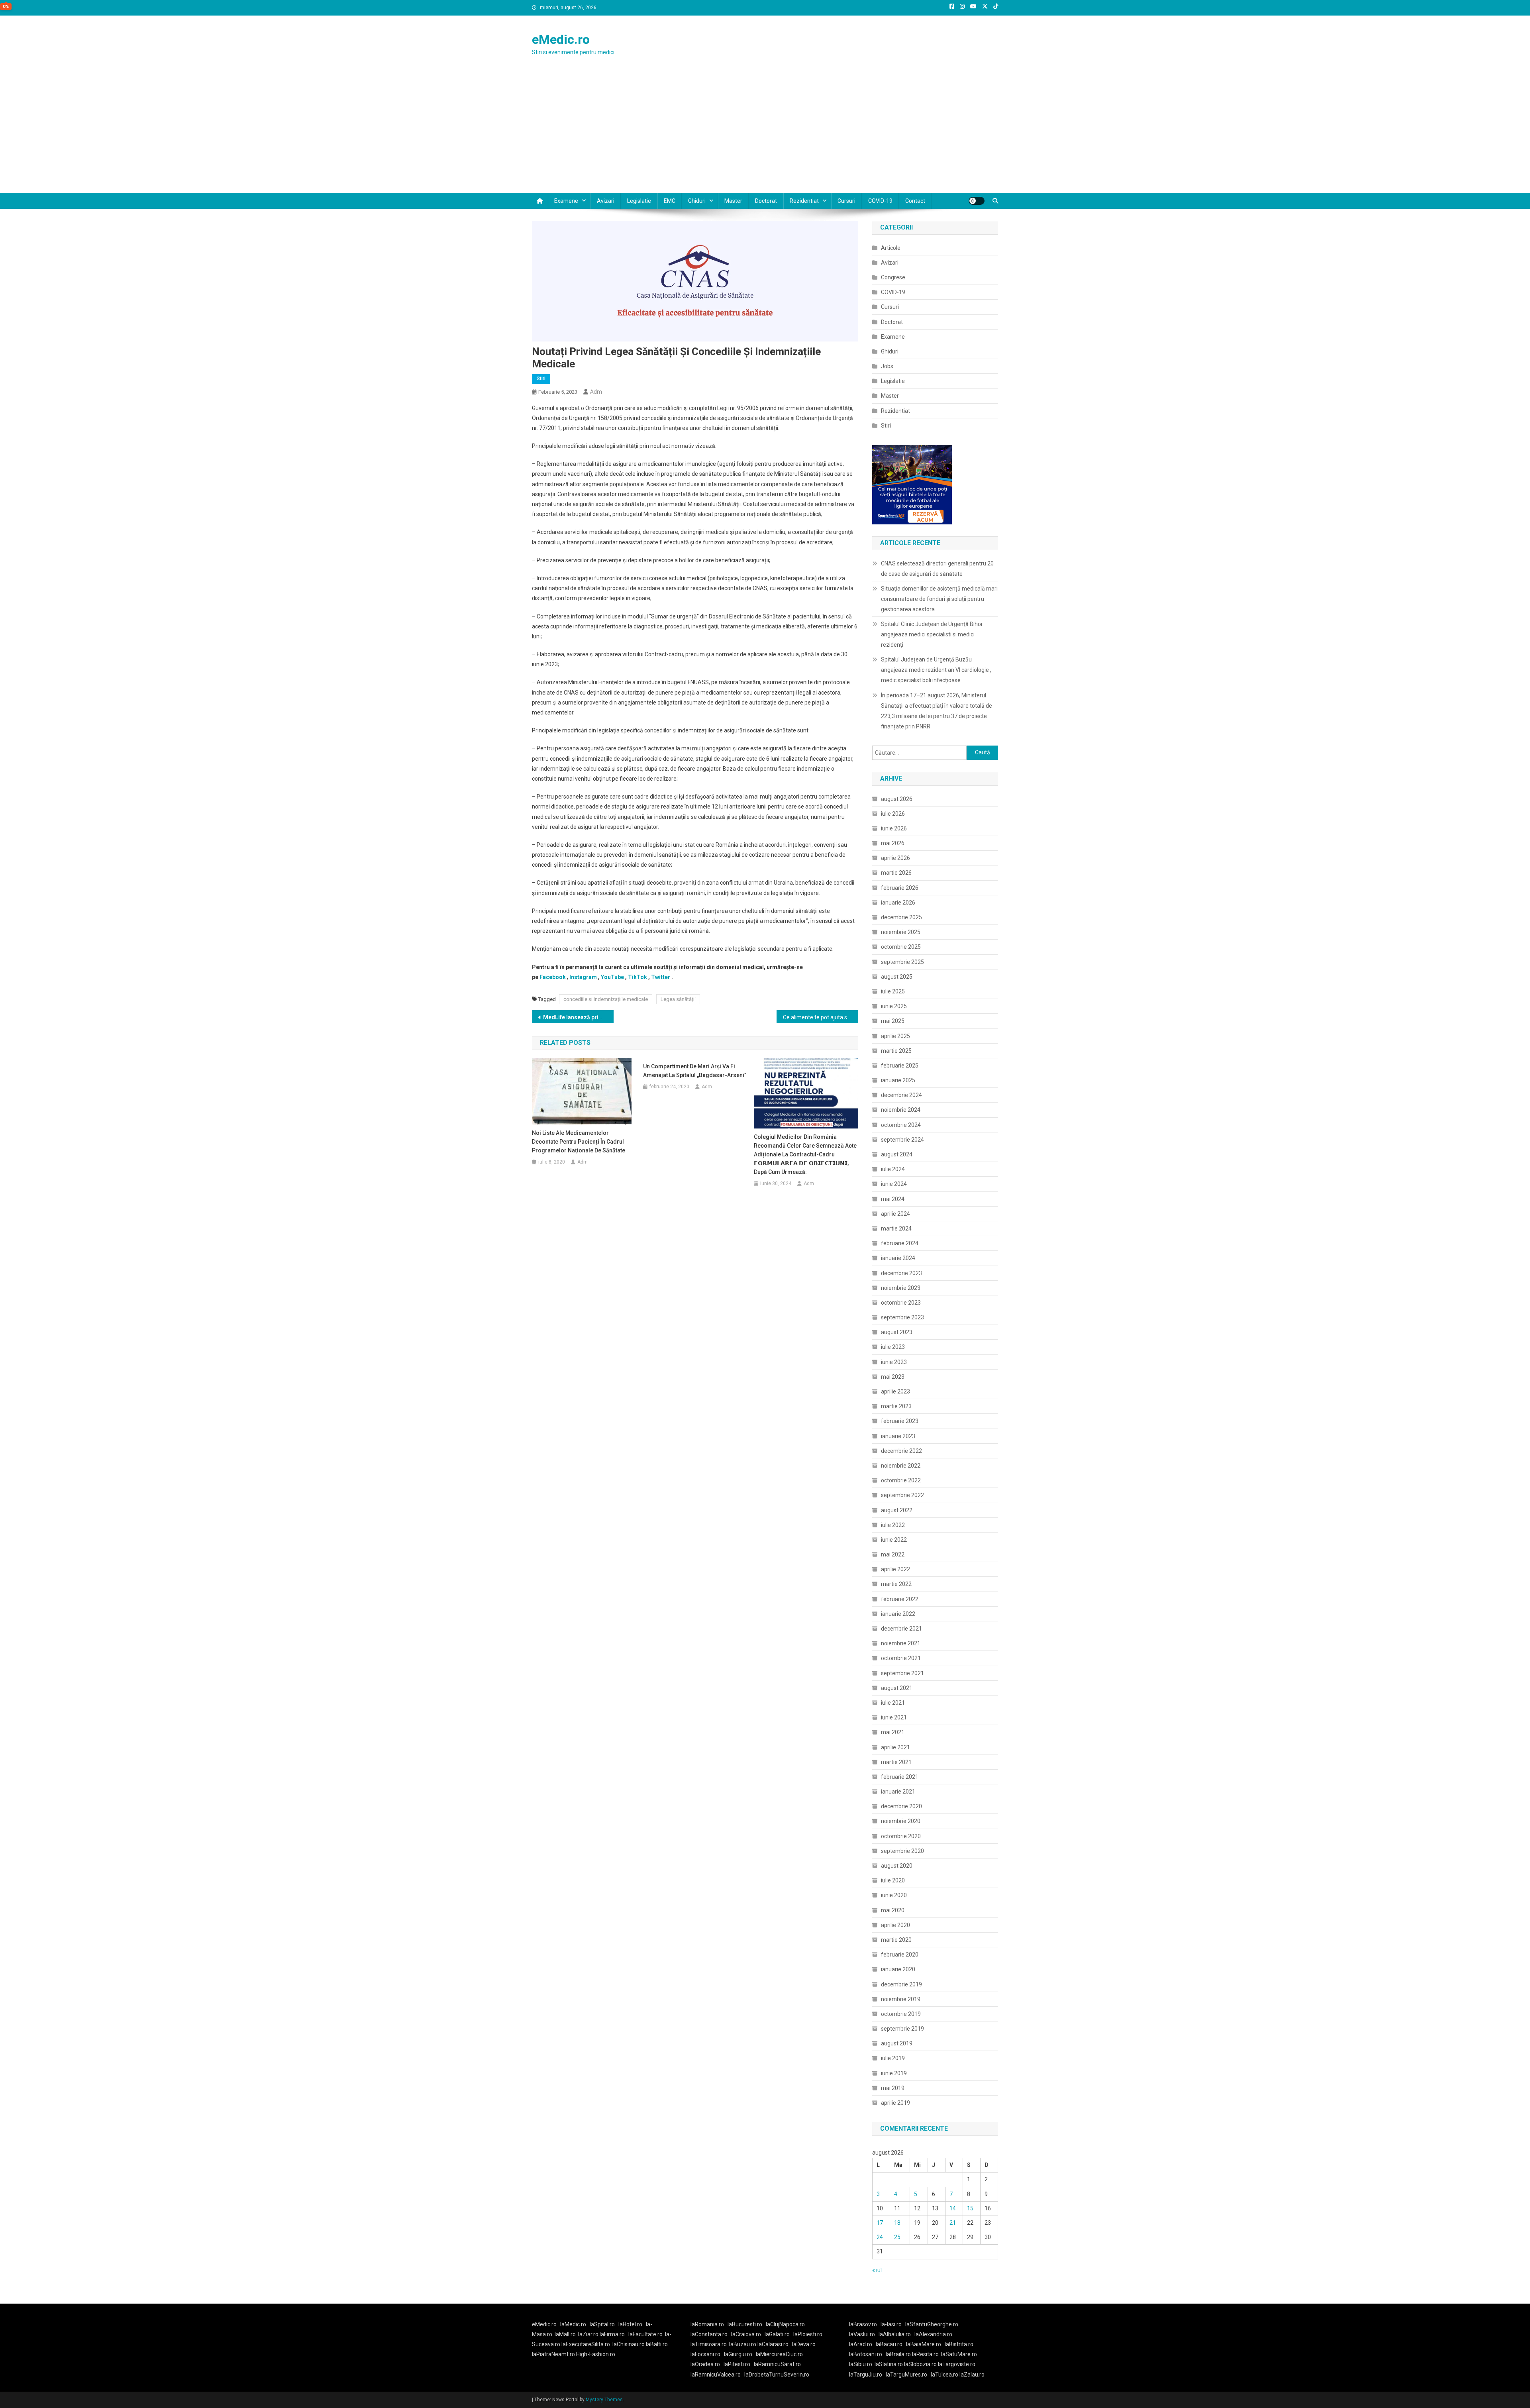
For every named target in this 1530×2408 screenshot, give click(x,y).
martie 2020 (896, 1940)
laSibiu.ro (861, 2364)
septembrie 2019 (902, 2029)
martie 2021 (896, 1762)
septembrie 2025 (902, 962)
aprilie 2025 (895, 1036)
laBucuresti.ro (745, 2324)
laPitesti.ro (737, 2364)
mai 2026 (893, 843)
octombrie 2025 (901, 947)
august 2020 (897, 1866)
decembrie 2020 (901, 1806)
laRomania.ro (707, 2324)
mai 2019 (893, 2088)
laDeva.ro (804, 2344)
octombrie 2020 (901, 1836)
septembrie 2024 (902, 1140)
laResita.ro (925, 2354)
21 (953, 2223)
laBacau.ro (889, 2344)
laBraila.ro (898, 2354)
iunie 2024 (894, 1184)
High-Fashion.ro (596, 2354)
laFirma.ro (612, 2334)
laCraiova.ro (746, 2334)
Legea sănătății (678, 999)
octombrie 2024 (901, 1125)
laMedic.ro (574, 2324)
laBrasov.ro (863, 2324)
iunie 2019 (894, 2073)
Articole (891, 248)
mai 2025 (893, 1021)
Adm (596, 392)
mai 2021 (893, 1732)
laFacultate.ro (645, 2334)
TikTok (637, 977)
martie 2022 (896, 1584)
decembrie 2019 (901, 1984)
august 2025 (897, 977)
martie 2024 (896, 1229)
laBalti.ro (657, 2344)
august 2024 (897, 1154)
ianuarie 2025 (898, 1080)
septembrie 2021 (902, 1673)
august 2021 (897, 1688)
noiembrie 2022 (901, 1466)
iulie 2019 (893, 2058)
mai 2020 (893, 1910)
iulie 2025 (893, 991)
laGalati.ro (777, 2334)
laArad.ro (861, 2344)
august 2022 (897, 1510)
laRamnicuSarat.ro (777, 2364)
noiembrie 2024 (901, 1110)
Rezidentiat (804, 201)
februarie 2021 (900, 1777)
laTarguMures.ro (906, 2375)
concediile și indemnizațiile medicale (606, 999)
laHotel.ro (630, 2324)
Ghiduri (697, 201)
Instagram (583, 977)
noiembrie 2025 (901, 932)
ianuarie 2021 (898, 1792)
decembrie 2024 (901, 1095)
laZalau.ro (972, 2375)
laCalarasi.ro (773, 2344)
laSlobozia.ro (920, 2364)
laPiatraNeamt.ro (553, 2354)
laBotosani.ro (866, 2354)
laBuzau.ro (743, 2344)
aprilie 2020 (895, 1925)
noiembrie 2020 (901, 1821)
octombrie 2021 (901, 1658)
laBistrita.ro (959, 2344)
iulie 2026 (893, 814)
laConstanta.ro (709, 2334)
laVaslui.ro (864, 2334)
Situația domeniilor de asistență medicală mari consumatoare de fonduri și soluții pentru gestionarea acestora (939, 599)
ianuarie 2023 (898, 1436)
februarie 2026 (900, 888)
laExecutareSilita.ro (586, 2344)
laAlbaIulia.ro (895, 2334)
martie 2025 (896, 1051)
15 (970, 2208)
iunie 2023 (894, 1362)
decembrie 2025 (901, 917)
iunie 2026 (894, 828)
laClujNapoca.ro (785, 2324)
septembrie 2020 (902, 1851)
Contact (915, 201)
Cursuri (846, 201)
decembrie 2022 (901, 1451)
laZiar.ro (589, 2334)
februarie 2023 (900, 1421)
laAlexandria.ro (933, 2334)
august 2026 (897, 799)
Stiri (541, 379)
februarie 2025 (900, 1066)
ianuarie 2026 (898, 903)
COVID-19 (880, 201)
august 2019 (897, 2043)
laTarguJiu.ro (867, 2375)
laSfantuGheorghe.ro (932, 2324)
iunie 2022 (894, 1540)
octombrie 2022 (901, 1480)
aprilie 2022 (895, 1569)
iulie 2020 (893, 1880)
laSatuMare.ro (959, 2354)
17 (880, 2223)
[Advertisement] (765, 133)
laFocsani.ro (705, 2354)
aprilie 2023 (895, 1391)
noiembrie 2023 (901, 1288)
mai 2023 (893, 1377)
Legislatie (639, 201)
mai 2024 (893, 1199)
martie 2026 (896, 873)
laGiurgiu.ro (740, 2354)
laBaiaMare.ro (924, 2344)
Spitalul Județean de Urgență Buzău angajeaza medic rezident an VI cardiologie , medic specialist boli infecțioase (936, 670)
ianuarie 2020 (898, 1969)
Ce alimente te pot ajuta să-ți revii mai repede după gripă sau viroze (821, 1017)
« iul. (878, 2270)
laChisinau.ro (629, 2344)
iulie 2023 (893, 1347)
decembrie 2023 (901, 1273)
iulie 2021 (893, 1703)
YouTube (612, 977)
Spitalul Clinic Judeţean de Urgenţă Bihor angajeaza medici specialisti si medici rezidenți (932, 634)
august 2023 (897, 1332)
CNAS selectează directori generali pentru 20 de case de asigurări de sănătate (937, 569)
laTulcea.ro (945, 2375)
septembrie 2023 (902, 1317)
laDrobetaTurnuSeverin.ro (777, 2375)
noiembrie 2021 (901, 1643)
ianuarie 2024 (898, 1258)
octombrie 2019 (901, 2014)
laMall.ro (565, 2334)
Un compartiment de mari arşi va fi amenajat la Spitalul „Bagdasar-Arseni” (695, 1071)
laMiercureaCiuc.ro (779, 2354)
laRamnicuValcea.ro (716, 2375)
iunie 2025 (894, 1006)
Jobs (887, 366)
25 (897, 2237)
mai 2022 (893, 1554)
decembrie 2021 (901, 1629)
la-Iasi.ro (891, 2324)
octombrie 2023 (901, 1303)
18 (897, 2223)
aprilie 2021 (895, 1747)
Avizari (606, 201)
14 (953, 2208)
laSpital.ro (602, 2324)
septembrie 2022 (902, 1495)
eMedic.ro (561, 39)
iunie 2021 (894, 1717)
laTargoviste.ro (957, 2364)
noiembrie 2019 (901, 1999)
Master (733, 201)
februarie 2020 (900, 1955)
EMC (670, 201)
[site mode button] (977, 201)
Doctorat (766, 201)
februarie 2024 (900, 1243)
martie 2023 (896, 1406)
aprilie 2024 (895, 1214)
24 (880, 2237)
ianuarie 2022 (898, 1614)
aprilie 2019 (895, 2103)
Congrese (893, 277)
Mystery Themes (604, 2400)
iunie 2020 (894, 1895)
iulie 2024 (893, 1169)
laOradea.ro (705, 2364)
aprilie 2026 (895, 858)
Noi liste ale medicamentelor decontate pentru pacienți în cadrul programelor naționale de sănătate (579, 1142)
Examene (566, 201)
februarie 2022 (900, 1599)
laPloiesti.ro (808, 2334)
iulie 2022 (893, 1525)
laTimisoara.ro (709, 2344)
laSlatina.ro (889, 2364)
